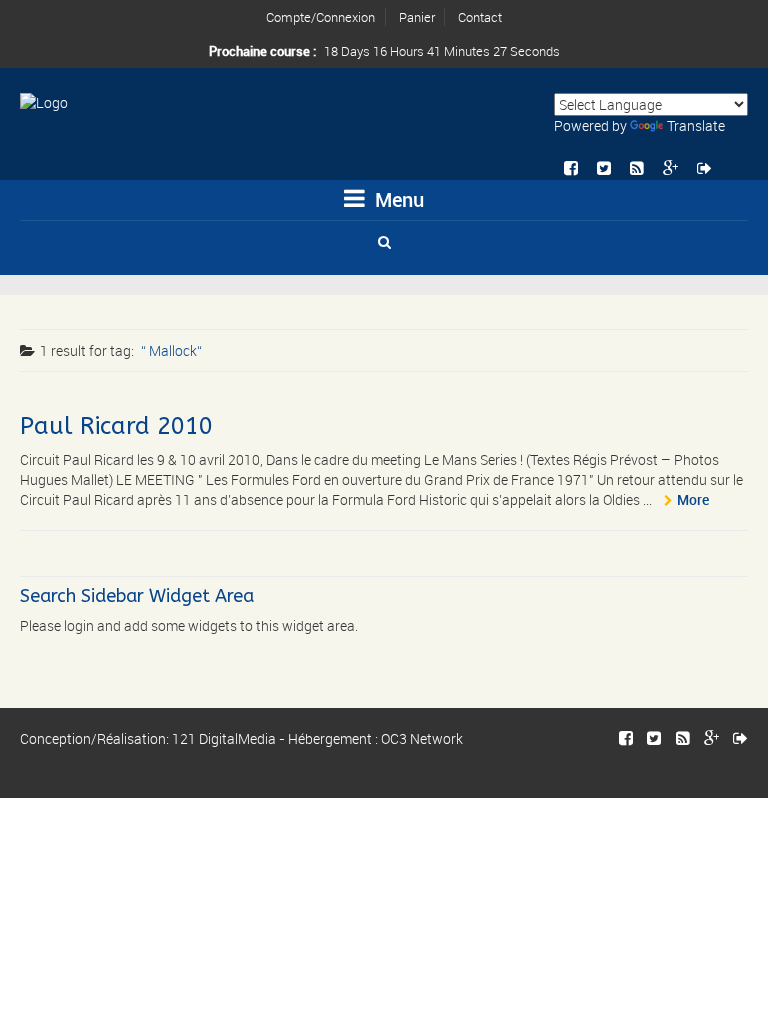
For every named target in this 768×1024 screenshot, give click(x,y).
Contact (480, 17)
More (693, 499)
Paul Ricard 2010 (116, 426)
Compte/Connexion (320, 17)
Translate (696, 125)
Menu (397, 199)
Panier (417, 17)
